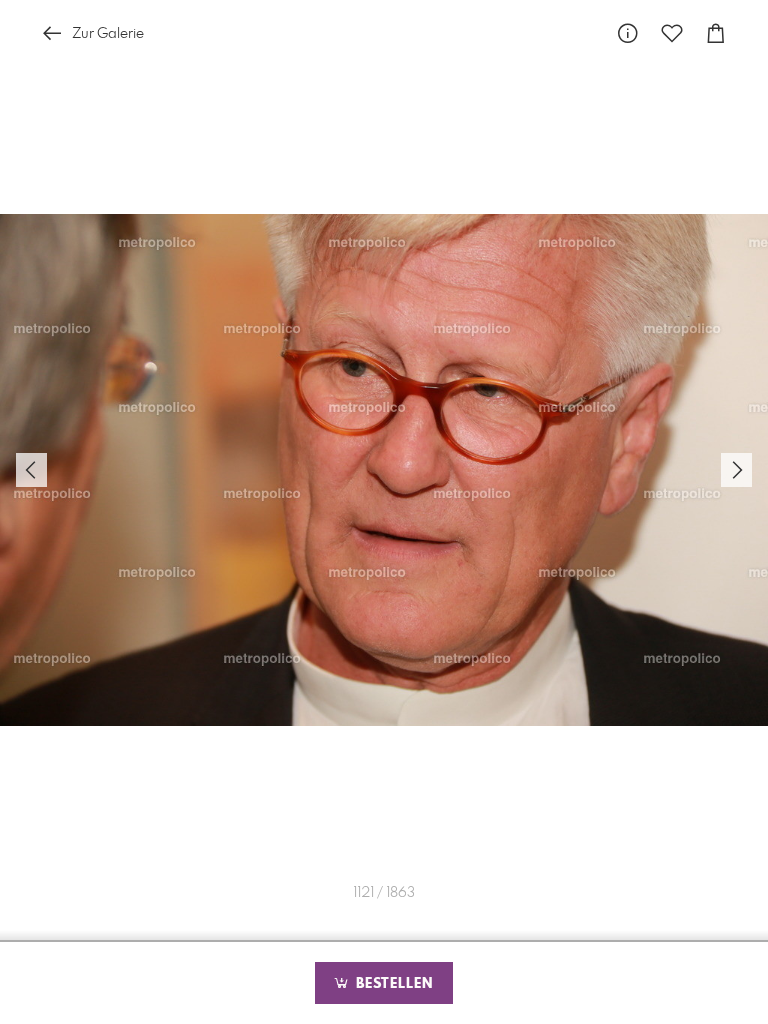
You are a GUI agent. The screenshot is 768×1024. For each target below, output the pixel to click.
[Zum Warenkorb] (716, 33)
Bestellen (392, 984)
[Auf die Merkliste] (672, 33)
